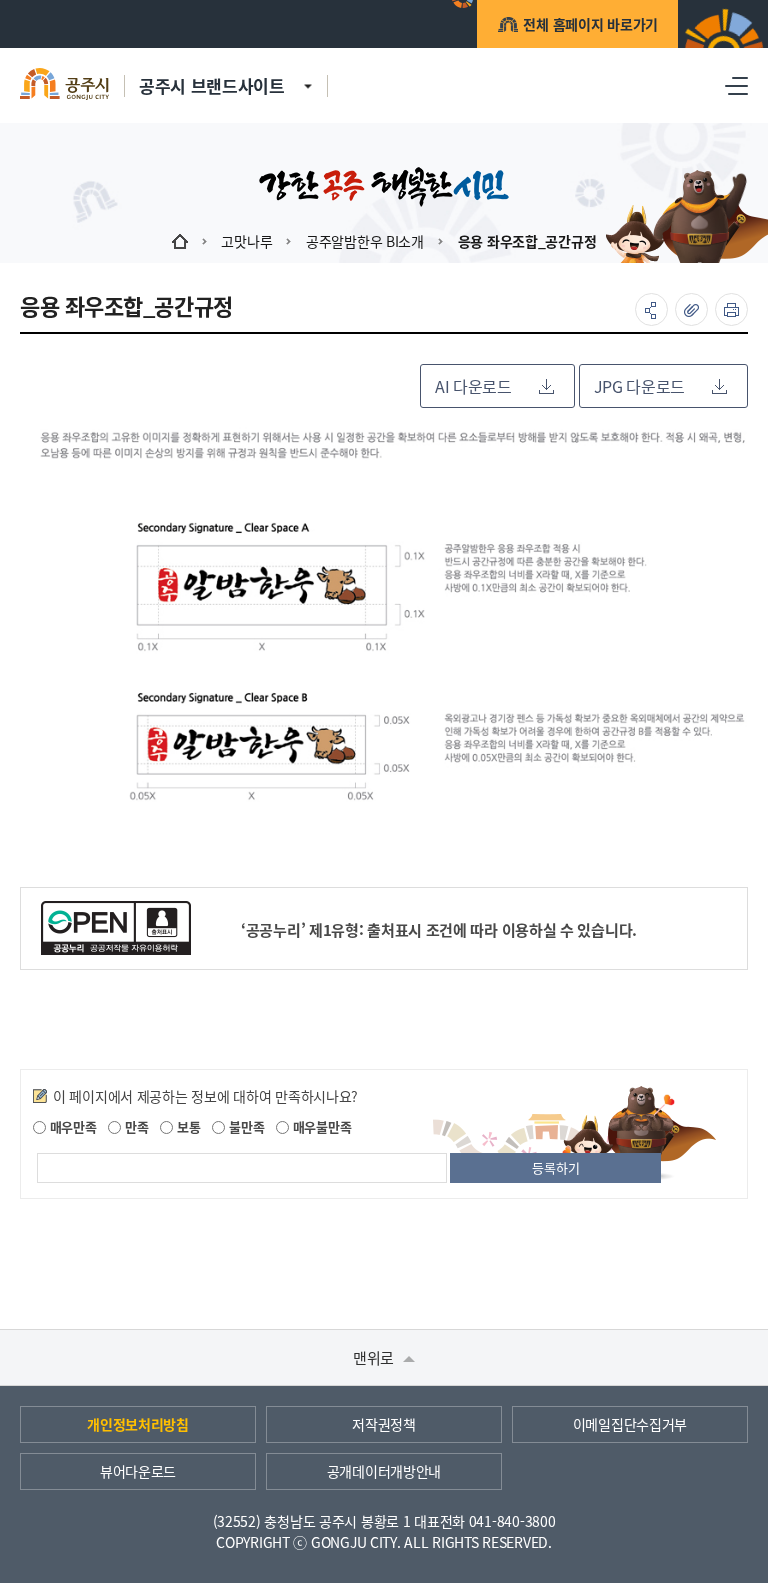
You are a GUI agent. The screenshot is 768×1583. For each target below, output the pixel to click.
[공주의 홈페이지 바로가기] (308, 74)
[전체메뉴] (736, 85)
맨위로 (375, 1357)
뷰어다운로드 (138, 1471)
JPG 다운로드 (639, 386)
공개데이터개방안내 (384, 1471)
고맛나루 (246, 241)
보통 (186, 1126)
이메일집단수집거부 (630, 1424)
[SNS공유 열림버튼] (651, 309)
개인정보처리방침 (138, 1424)
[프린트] (731, 309)
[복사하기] (691, 309)
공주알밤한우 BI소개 (365, 241)
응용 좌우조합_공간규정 (527, 241)
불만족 (244, 1126)
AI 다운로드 (473, 386)
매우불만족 (320, 1126)
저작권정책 (384, 1424)
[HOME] (180, 241)
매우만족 (71, 1126)
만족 (134, 1126)
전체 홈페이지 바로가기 (590, 24)
